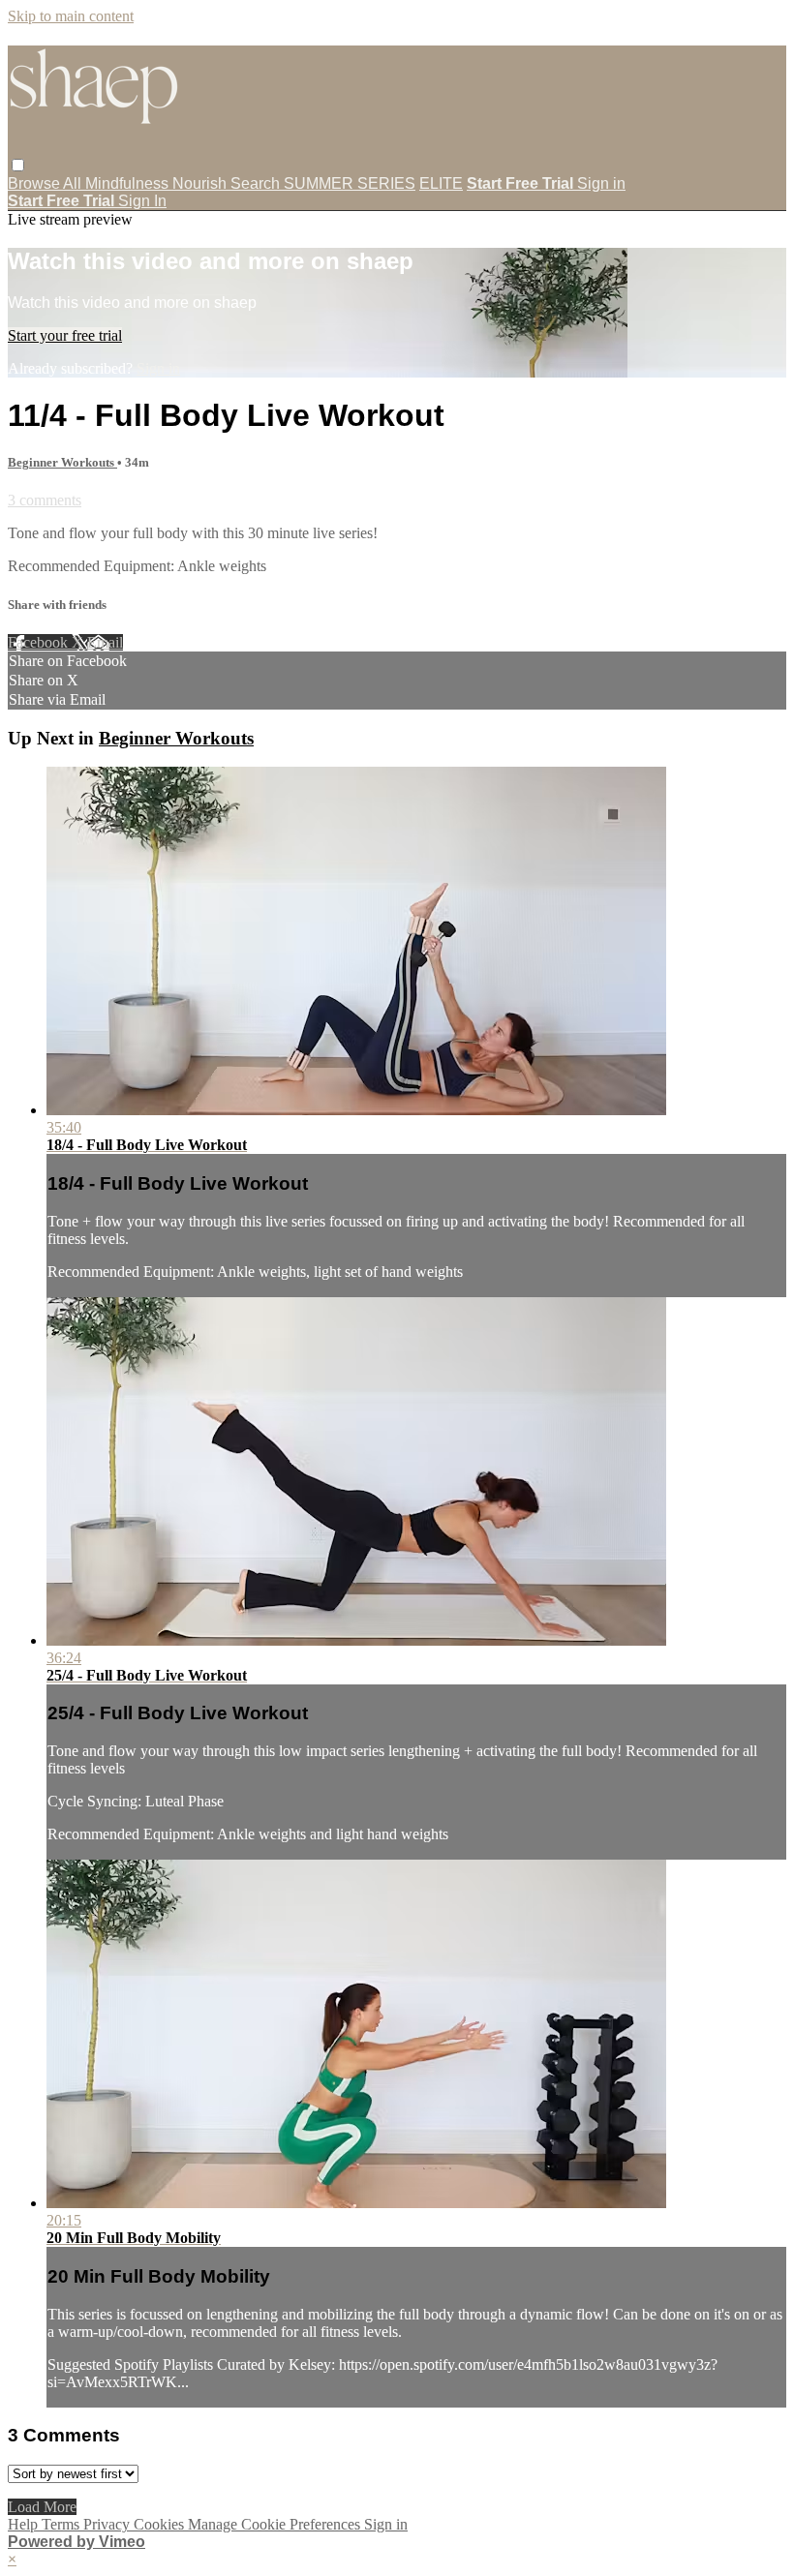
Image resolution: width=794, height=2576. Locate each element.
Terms (62, 2524)
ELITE (441, 183)
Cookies (161, 2524)
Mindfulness (129, 183)
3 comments (45, 500)
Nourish (201, 183)
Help (25, 2524)
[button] (18, 165)
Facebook (40, 642)
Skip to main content (71, 16)
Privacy (108, 2524)
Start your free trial (65, 335)
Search (257, 183)
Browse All (46, 183)
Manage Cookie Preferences (276, 2524)
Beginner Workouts (62, 462)
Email (105, 642)
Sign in (601, 183)
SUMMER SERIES (350, 183)
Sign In (142, 201)
